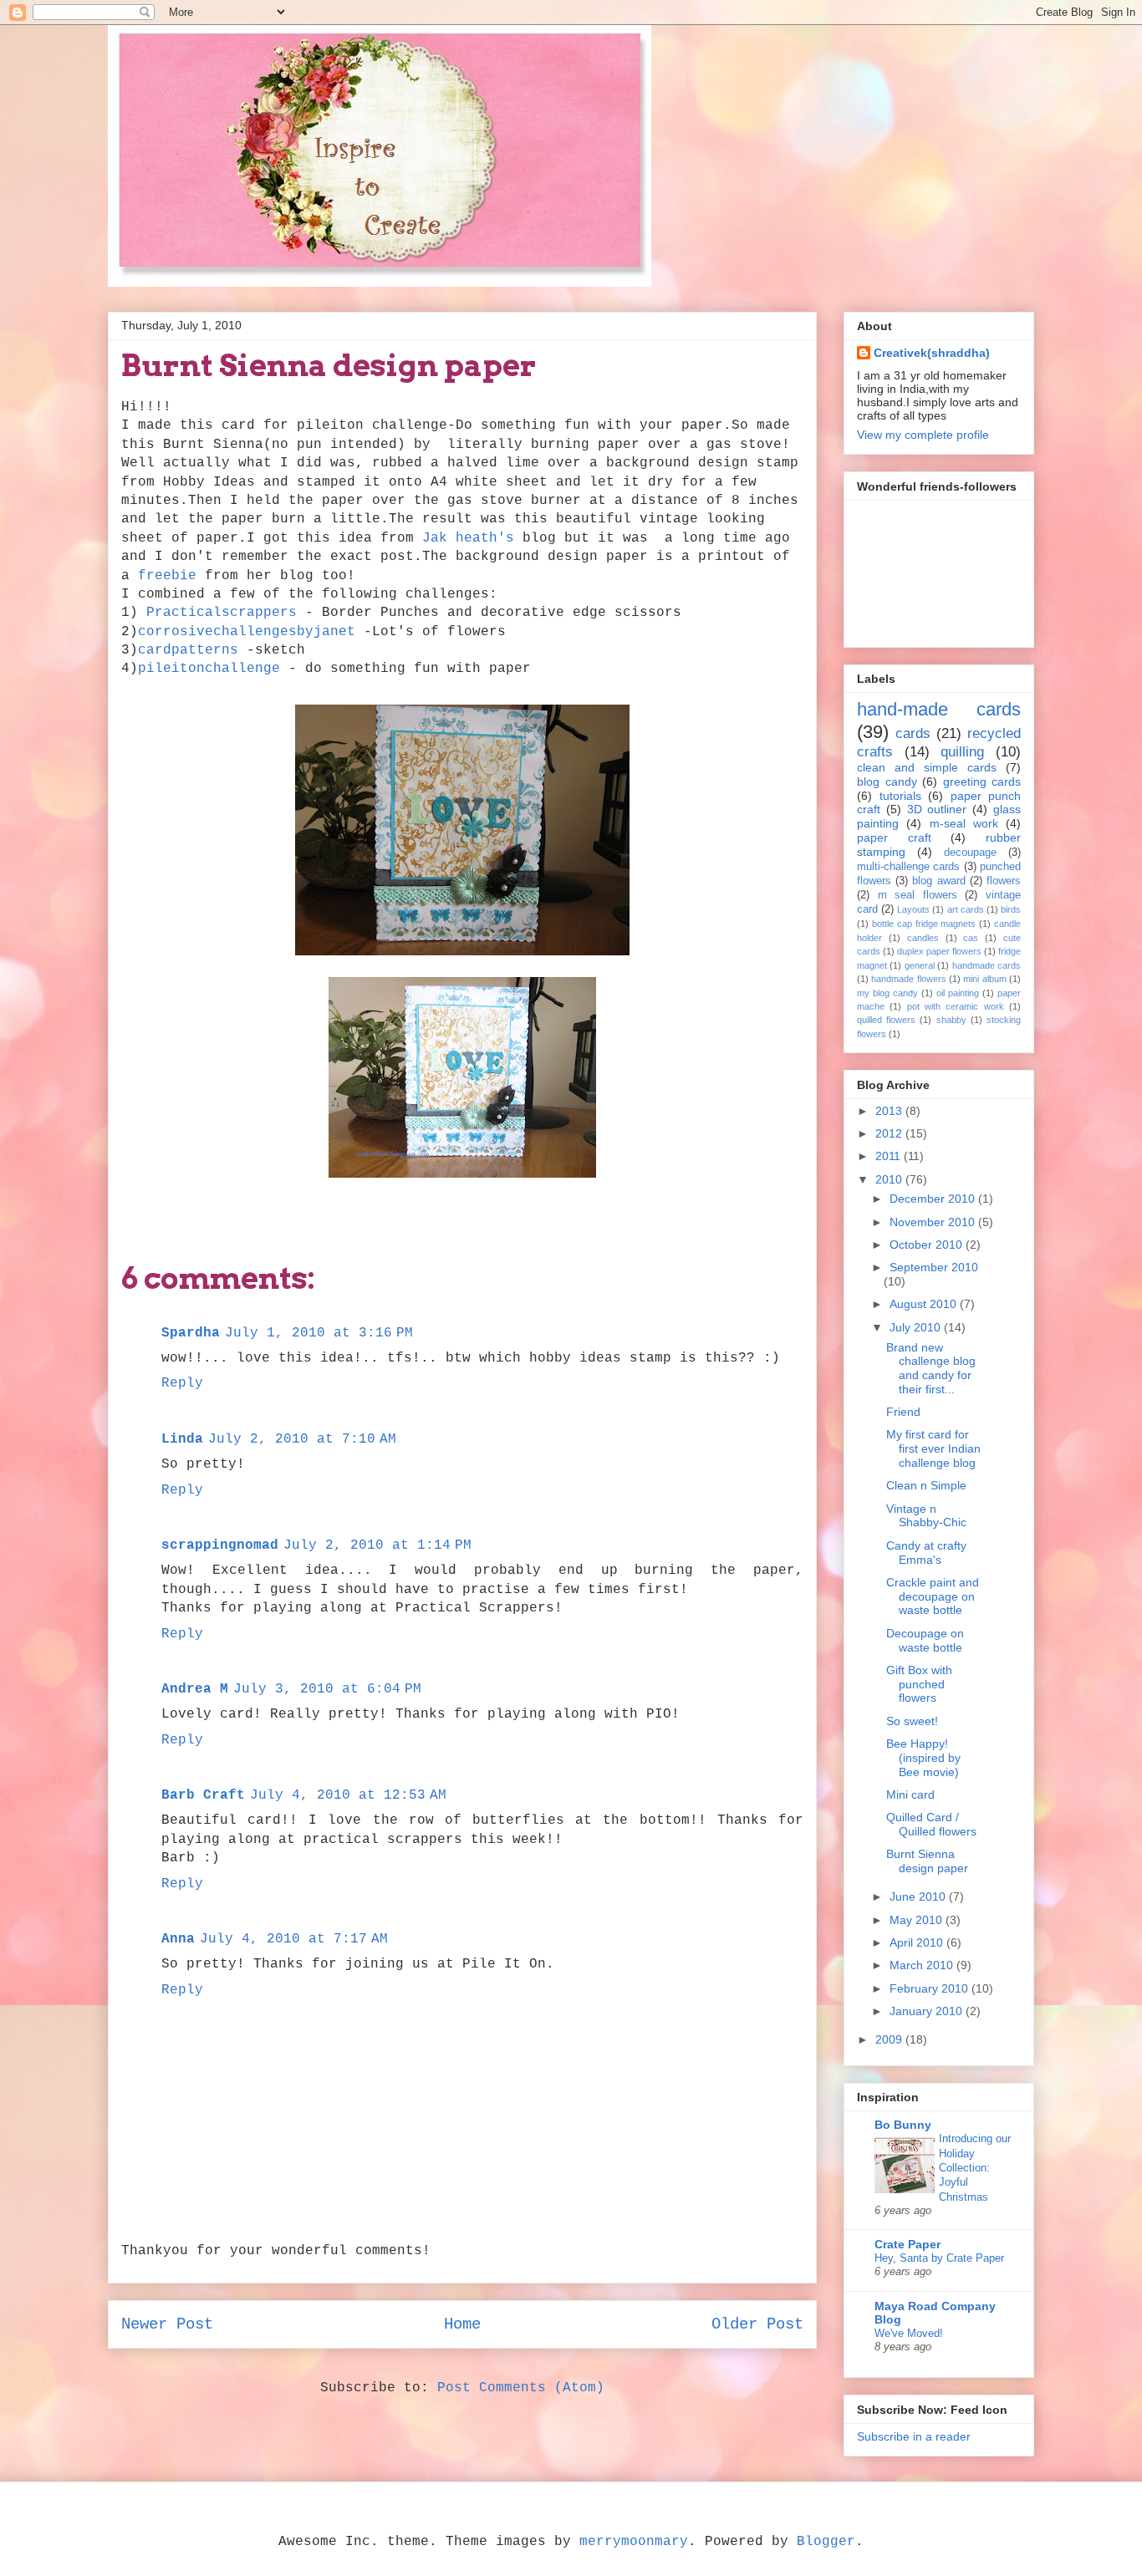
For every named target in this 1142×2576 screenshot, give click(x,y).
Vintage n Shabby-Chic (926, 1516)
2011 (890, 1156)
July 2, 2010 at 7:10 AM (302, 1439)
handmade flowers (908, 979)
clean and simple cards (927, 767)
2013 (890, 1111)
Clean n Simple (926, 1485)
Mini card (910, 1795)
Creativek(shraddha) (932, 353)
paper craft (894, 837)
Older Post (757, 2324)
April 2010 (918, 1942)
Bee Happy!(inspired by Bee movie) (923, 1758)
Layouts (913, 909)
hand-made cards (939, 709)
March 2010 (923, 1965)
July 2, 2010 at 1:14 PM (377, 1545)
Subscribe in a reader (914, 2436)
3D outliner (937, 809)
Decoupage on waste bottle (925, 1640)
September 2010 (934, 1267)
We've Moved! (909, 2333)
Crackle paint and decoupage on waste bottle (933, 1596)
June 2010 (919, 1896)
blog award (938, 881)
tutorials (900, 796)
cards (913, 733)
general (920, 965)
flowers (1004, 881)
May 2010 (918, 1920)
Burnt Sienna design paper (927, 1861)
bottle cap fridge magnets (924, 924)
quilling (962, 752)
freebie (167, 576)
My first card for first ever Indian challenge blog (933, 1448)
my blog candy (887, 993)
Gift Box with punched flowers (919, 1684)
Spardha (191, 1333)
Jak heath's (468, 538)
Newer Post (167, 2324)
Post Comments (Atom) (521, 2388)
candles (923, 938)
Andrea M (195, 1689)
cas (971, 938)
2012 (890, 1133)
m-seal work (964, 823)
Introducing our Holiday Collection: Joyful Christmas (975, 2167)
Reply (182, 1383)
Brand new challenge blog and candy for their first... (931, 1368)
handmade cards (987, 965)
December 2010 (934, 1199)
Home (462, 2324)
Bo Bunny (903, 2125)
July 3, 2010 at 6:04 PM (327, 1689)
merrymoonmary (634, 2542)
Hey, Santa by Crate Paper (939, 2258)
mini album (984, 979)
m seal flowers (918, 895)
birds (1011, 909)
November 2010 (934, 1222)
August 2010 (925, 1304)
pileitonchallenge (209, 669)
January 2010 (928, 2011)
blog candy (887, 781)
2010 (890, 1179)
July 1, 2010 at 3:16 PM (319, 1333)
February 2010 (930, 1988)
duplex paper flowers (939, 951)
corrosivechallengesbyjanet (247, 632)
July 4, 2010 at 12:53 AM (348, 1795)
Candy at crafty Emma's (926, 1553)
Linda (182, 1439)
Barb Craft (203, 1795)
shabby (951, 1020)
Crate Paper (907, 2244)
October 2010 (928, 1245)
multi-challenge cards (908, 867)
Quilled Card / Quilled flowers (931, 1824)
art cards (966, 909)
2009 (890, 2039)
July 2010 (917, 1327)
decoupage (970, 853)
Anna (178, 1939)
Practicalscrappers (222, 613)
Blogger (826, 2542)
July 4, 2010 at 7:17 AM (294, 1939)
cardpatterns (188, 650)
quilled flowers (886, 1020)
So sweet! (912, 1721)
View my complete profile (923, 435)
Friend (903, 1412)
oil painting (958, 993)
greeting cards (982, 781)
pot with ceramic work (956, 1006)
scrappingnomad (220, 1545)
